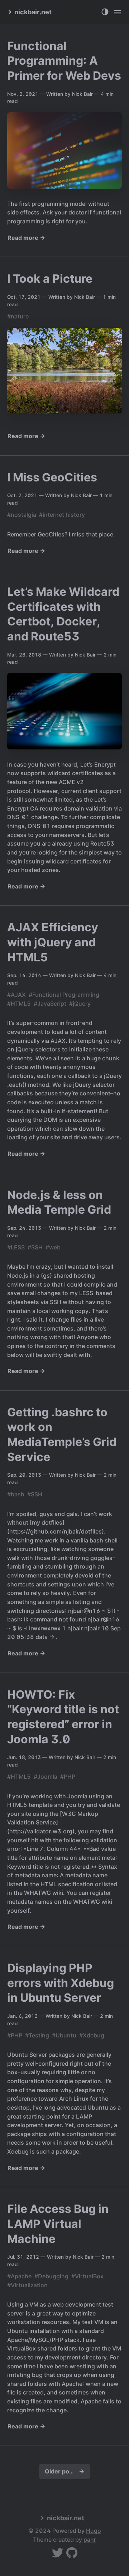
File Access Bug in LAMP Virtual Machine (58, 2224)
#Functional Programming (64, 995)
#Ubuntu (64, 2035)
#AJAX (16, 995)
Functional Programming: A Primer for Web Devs (64, 61)
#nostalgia (22, 515)
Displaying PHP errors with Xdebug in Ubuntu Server (61, 1983)
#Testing (37, 2035)
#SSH (35, 1247)
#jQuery (80, 1004)
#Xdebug (92, 2035)
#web (53, 1247)
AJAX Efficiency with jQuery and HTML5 (53, 942)
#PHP (68, 1777)
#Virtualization (27, 2285)
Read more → (26, 238)
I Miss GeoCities (52, 477)
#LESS (16, 1247)
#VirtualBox (87, 2276)
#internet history (62, 515)
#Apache (19, 2276)
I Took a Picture (50, 279)
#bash (16, 1494)
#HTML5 (19, 1004)
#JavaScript (50, 1004)
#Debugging (51, 2276)
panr (90, 2540)
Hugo (94, 2531)
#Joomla (46, 1777)
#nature (18, 316)
